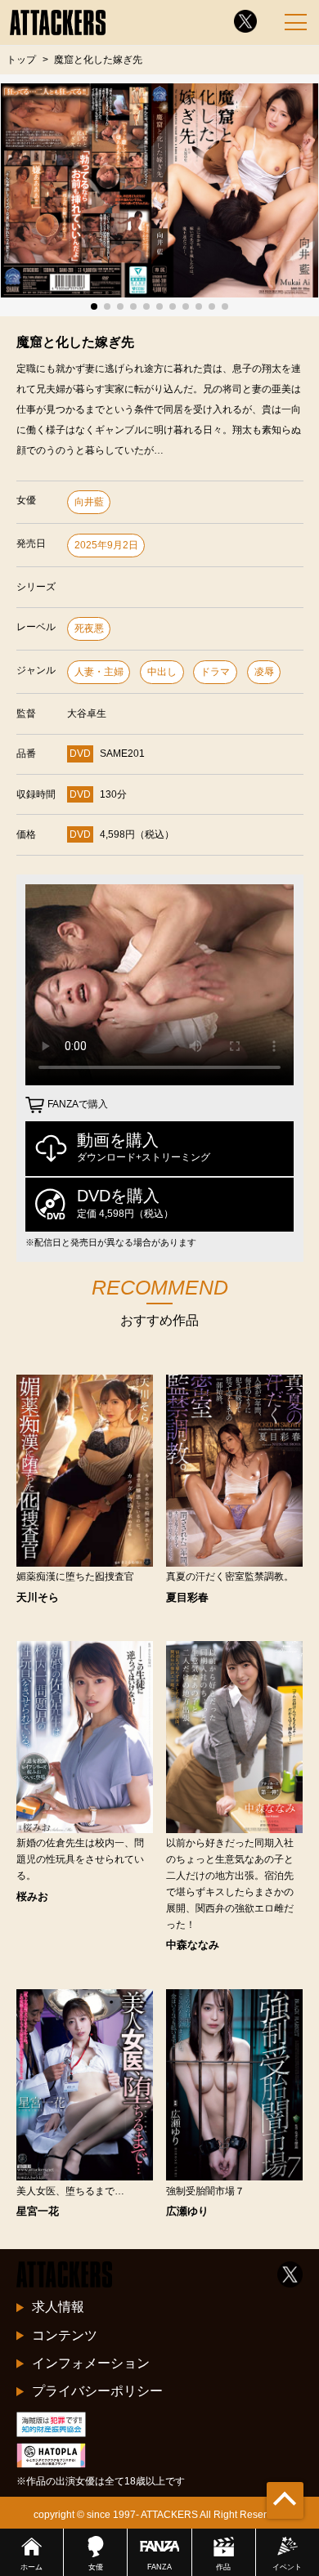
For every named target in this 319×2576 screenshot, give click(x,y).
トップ (21, 59)
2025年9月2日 (106, 545)
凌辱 (264, 672)
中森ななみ (193, 1945)
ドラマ (215, 672)
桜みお (32, 1896)
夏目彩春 (187, 1597)
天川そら (38, 1597)
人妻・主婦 (99, 672)
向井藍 (89, 502)
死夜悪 (89, 628)
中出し (162, 672)
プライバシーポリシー (97, 2391)
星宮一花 (38, 2211)
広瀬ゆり (187, 2211)
